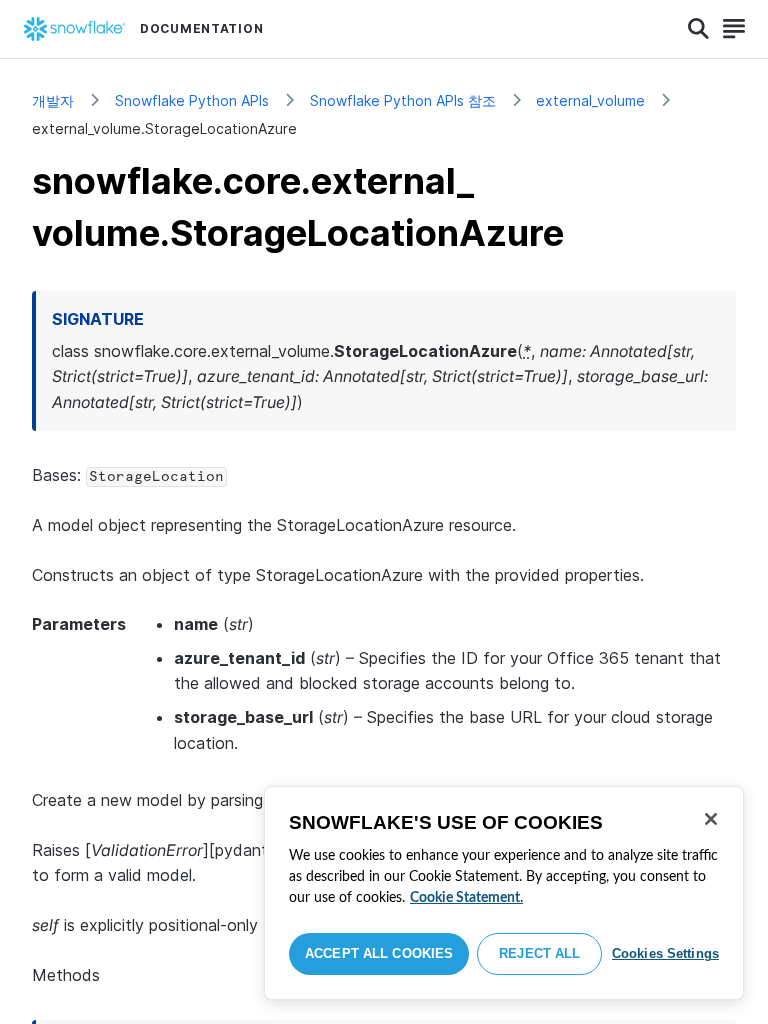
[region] (504, 893)
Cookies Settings (665, 953)
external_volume (590, 100)
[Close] (711, 819)
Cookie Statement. (466, 898)
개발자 (53, 100)
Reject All (539, 953)
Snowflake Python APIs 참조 (403, 100)
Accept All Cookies (379, 953)
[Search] (698, 29)
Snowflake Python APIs (192, 100)
